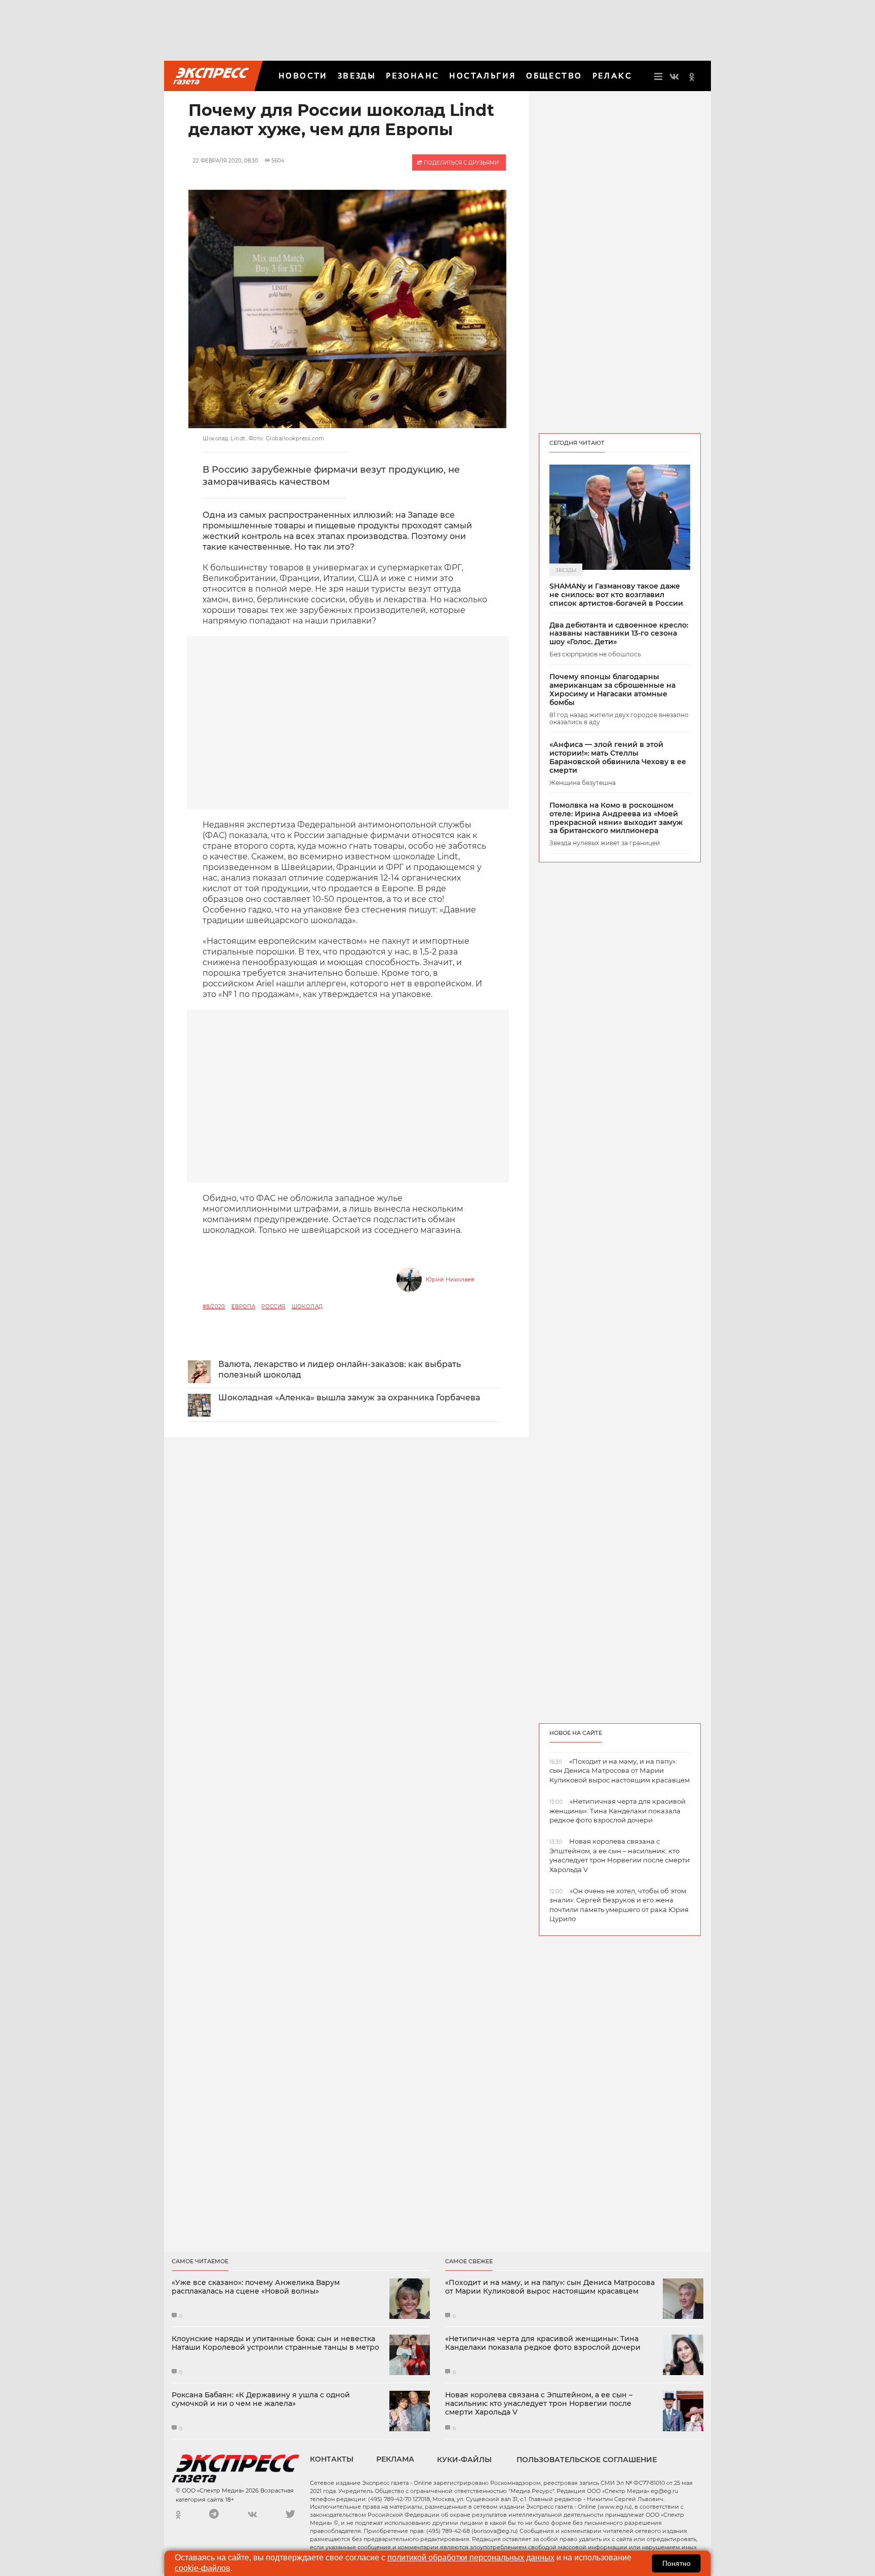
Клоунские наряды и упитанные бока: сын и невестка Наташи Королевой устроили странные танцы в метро (275, 2343)
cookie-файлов (203, 2568)
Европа (243, 1306)
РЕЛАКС (612, 76)
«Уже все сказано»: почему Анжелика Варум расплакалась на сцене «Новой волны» (256, 2287)
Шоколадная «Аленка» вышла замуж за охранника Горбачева (349, 1398)
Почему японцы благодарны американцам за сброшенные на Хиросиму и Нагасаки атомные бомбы (612, 690)
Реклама (395, 2459)
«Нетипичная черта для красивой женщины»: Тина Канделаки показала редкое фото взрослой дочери (543, 2343)
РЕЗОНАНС (412, 76)
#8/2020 (214, 1306)
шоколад (307, 1306)
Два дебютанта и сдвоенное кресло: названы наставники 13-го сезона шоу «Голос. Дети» (619, 634)
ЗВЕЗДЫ (357, 76)
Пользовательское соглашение (587, 2460)
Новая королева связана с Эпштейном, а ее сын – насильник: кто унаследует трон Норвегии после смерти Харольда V (539, 2403)
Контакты (332, 2459)
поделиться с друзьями (461, 163)
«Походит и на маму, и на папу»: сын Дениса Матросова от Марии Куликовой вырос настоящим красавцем (550, 2287)
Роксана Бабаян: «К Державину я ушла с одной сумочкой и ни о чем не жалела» (261, 2399)
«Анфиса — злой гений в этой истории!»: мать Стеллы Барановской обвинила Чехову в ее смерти (618, 757)
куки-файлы (464, 2460)
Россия (273, 1306)
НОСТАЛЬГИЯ (483, 76)
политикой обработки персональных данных (471, 2558)
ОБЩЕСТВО (554, 76)
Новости (303, 76)
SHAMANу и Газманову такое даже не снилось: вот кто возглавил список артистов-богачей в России (616, 595)
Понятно (677, 2563)
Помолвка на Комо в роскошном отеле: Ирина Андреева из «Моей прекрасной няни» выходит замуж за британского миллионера (616, 818)
